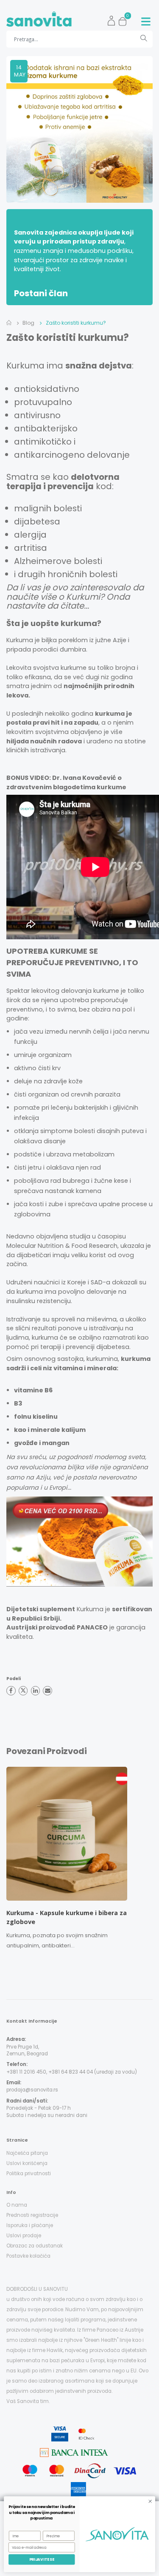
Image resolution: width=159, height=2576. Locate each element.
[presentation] (6, 1861)
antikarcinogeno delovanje (72, 455)
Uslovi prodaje (24, 2236)
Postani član (41, 293)
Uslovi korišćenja (27, 2163)
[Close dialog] (150, 2501)
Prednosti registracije (32, 2215)
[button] (125, 19)
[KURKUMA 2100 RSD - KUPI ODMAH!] (79, 1542)
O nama (17, 2205)
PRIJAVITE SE (42, 2560)
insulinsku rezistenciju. (39, 1301)
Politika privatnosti (29, 2174)
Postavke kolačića (28, 2256)
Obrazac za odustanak (35, 2246)
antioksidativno (47, 389)
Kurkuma (25, 366)
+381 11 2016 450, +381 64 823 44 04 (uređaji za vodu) (72, 2072)
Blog (28, 323)
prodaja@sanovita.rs (32, 2090)
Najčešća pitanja (27, 2153)
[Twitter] (23, 1691)
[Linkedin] (36, 1691)
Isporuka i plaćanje (30, 2225)
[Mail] (47, 1691)
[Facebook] (11, 1691)
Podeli (14, 1679)
